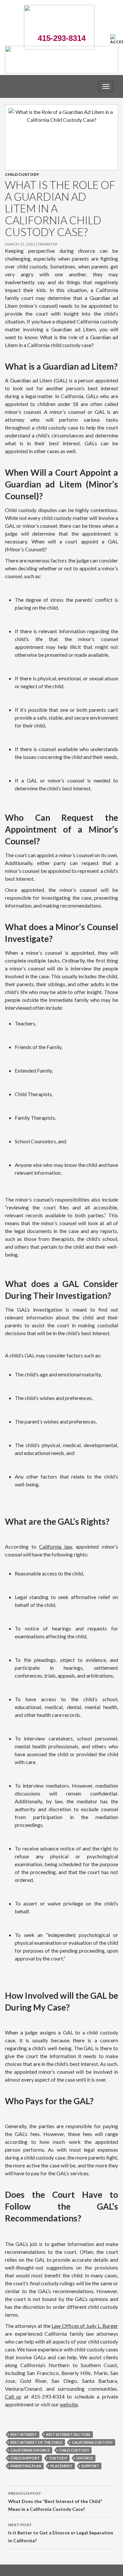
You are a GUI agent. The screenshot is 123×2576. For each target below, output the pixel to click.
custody (58, 2458)
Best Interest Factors (68, 2434)
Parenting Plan (26, 2466)
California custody (92, 2442)
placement (61, 2466)
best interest (24, 2434)
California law (56, 1546)
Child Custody (22, 174)
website (69, 2404)
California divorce (30, 2450)
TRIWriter (48, 244)
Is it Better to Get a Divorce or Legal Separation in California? (61, 2533)
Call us (13, 2396)
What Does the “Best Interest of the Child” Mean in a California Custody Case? (55, 2501)
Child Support (25, 2458)
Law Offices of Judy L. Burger (85, 2326)
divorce (85, 2458)
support (90, 2466)
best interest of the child (37, 2442)
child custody (74, 2450)
